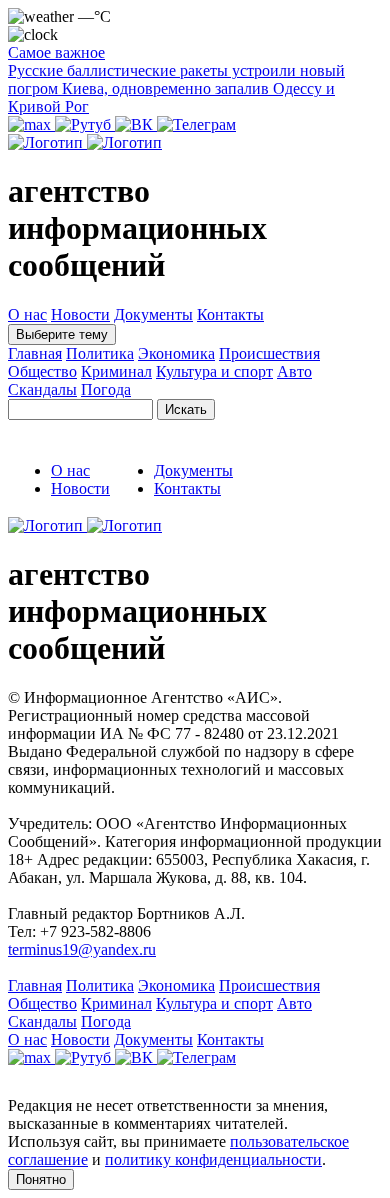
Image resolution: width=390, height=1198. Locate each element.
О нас (27, 314)
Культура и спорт (214, 371)
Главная (35, 353)
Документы (153, 314)
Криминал (116, 371)
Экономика (176, 353)
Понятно (41, 1179)
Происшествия (269, 353)
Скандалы (42, 389)
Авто (294, 371)
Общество (42, 371)
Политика (100, 353)
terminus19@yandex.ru (82, 949)
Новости (80, 314)
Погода (106, 389)
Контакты (230, 314)
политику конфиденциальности (213, 1159)
